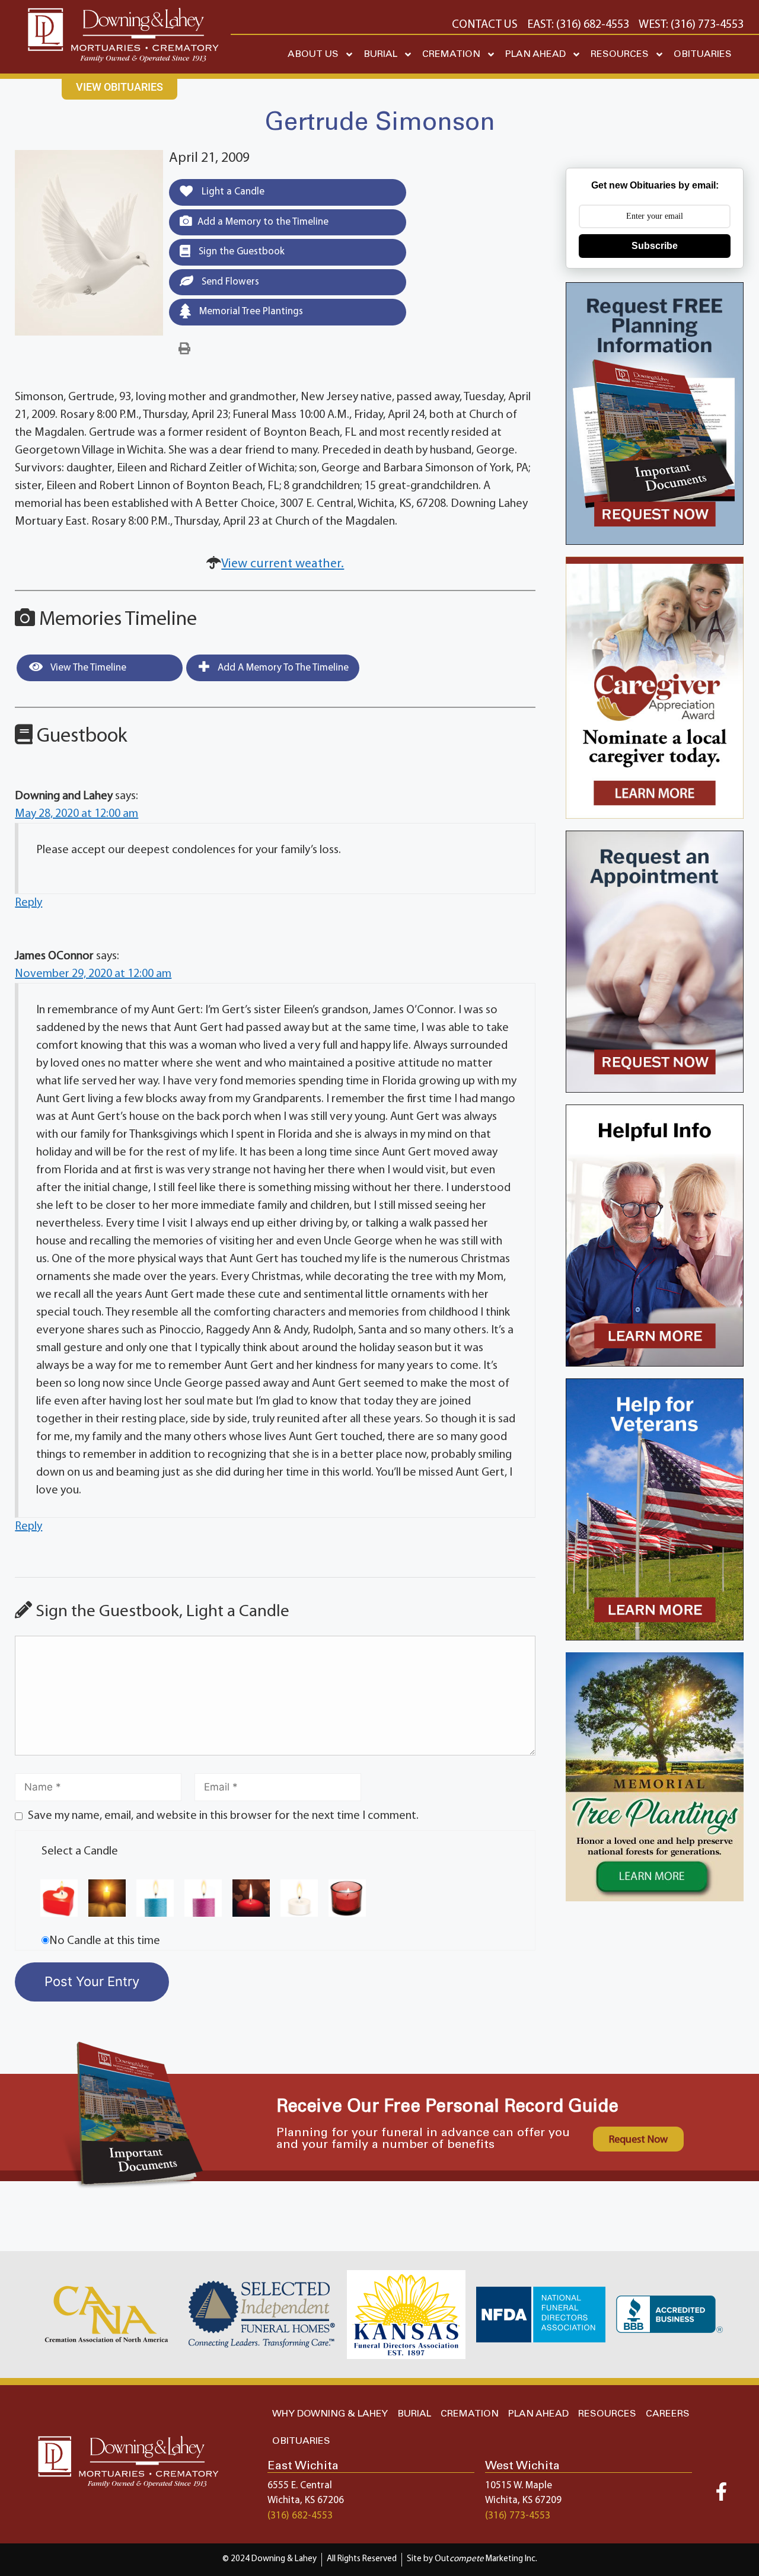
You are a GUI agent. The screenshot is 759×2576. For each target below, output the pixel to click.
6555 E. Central (300, 2486)
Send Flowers (229, 282)
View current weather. (283, 564)
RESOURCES (620, 54)
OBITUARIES (703, 54)
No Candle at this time (105, 1941)
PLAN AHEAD (535, 54)
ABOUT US (313, 54)
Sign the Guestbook (240, 252)
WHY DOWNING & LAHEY (330, 2414)
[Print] (184, 349)
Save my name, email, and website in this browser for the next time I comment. (223, 1816)
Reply (28, 903)
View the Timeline (87, 668)
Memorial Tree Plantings (250, 312)
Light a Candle (232, 192)
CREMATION (451, 54)
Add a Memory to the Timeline (263, 222)
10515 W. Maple (519, 2486)
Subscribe (655, 246)
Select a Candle (80, 1852)
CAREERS (668, 2414)
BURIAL (380, 54)
